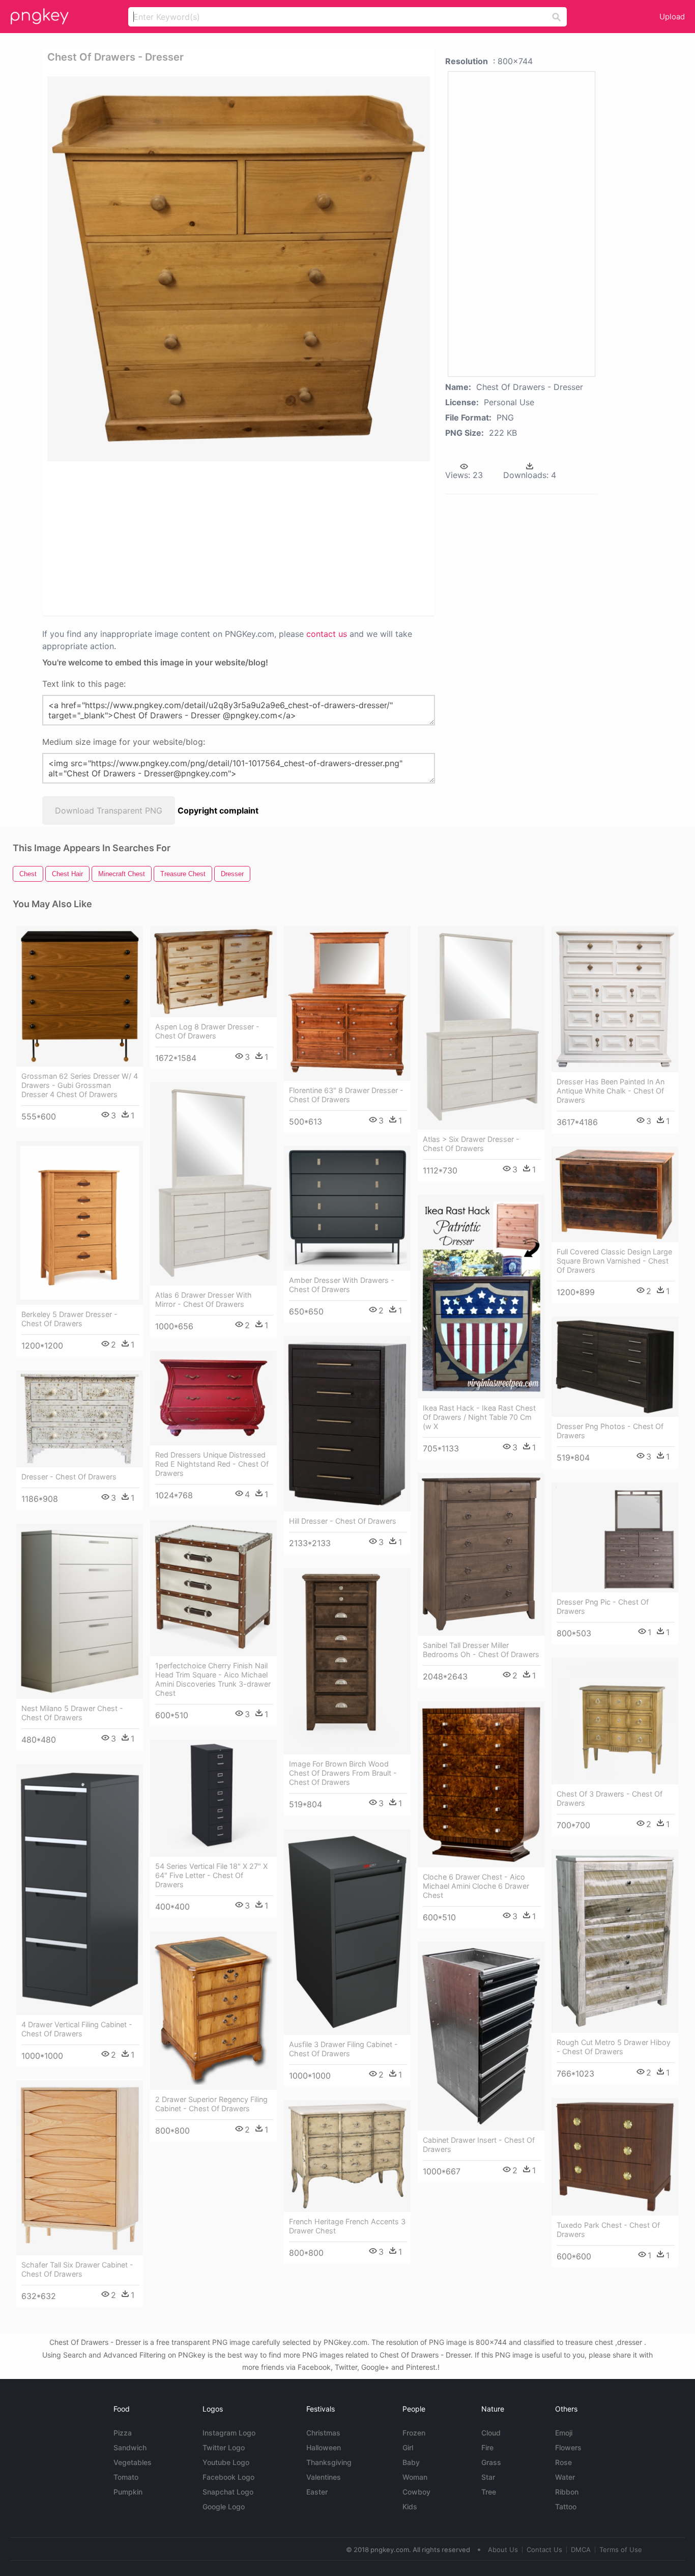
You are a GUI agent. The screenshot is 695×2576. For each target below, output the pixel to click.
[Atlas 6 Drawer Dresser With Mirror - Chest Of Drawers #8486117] (213, 1184)
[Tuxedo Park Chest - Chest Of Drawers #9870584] (615, 2157)
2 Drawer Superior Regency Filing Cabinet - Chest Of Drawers (211, 2104)
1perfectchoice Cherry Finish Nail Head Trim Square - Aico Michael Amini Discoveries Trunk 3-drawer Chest (213, 1679)
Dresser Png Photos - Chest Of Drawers (610, 1431)
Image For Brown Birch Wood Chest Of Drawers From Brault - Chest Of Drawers (343, 1773)
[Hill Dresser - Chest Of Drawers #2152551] (347, 1424)
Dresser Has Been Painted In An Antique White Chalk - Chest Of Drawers (611, 1091)
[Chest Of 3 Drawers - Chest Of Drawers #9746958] (615, 1721)
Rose (563, 2462)
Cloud (491, 2433)
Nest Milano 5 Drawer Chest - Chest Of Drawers (72, 1713)
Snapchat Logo (228, 2492)
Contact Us (544, 2550)
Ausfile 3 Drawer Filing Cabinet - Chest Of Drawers (343, 2049)
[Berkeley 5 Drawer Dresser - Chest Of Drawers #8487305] (80, 1223)
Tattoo (566, 2507)
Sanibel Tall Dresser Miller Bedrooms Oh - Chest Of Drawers (481, 1650)
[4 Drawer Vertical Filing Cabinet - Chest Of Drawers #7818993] (80, 1889)
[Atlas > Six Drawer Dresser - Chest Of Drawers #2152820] (481, 1028)
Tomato (126, 2477)
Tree (489, 2492)
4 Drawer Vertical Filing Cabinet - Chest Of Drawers (77, 2029)
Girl (408, 2447)
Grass (491, 2462)
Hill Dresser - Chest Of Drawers (343, 1521)
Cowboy (416, 2492)
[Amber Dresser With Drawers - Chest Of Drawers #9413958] (347, 1208)
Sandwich (130, 2447)
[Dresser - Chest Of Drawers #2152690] (80, 1419)
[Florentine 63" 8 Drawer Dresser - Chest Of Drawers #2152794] (347, 1004)
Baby (411, 2462)
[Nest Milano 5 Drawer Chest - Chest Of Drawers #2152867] (80, 1612)
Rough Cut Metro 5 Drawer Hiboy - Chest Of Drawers (614, 2047)
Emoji (564, 2433)
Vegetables (133, 2462)
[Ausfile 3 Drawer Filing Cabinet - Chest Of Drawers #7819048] (347, 1932)
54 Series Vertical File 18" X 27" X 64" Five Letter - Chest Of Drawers (211, 1875)
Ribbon (567, 2492)
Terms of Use (621, 2550)
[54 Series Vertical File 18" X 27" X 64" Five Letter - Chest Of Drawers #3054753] (213, 1798)
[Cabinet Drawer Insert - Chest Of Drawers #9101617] (481, 2036)
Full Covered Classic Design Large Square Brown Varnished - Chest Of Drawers (614, 1261)
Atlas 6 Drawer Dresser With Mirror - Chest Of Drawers (204, 1299)
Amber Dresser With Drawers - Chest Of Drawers (342, 1285)
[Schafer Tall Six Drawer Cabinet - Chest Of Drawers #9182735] (80, 2168)
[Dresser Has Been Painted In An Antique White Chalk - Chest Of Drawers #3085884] (615, 999)
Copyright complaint (218, 810)
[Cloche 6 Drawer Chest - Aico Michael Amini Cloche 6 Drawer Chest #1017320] (481, 1785)
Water (565, 2477)
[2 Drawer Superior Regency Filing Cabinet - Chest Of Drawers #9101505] (213, 2011)
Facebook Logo (228, 2477)
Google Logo (224, 2507)
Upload (672, 17)
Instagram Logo (229, 2433)
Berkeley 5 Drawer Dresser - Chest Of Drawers (69, 1319)
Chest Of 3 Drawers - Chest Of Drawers (610, 1798)
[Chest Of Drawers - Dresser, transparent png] (239, 269)
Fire (487, 2447)
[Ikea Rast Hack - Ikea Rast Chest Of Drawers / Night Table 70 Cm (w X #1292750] (481, 1297)
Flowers (568, 2447)
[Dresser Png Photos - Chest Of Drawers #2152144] (615, 1367)
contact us (327, 634)
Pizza (123, 2433)
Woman (415, 2477)
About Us (503, 2550)
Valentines (324, 2477)
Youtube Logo (226, 2462)
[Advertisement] (156, 538)
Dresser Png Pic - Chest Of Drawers (603, 1606)
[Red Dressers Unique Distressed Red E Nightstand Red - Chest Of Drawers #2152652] (213, 1398)
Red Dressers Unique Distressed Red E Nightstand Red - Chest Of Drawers (212, 1464)
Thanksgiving (329, 2462)
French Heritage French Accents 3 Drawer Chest (347, 2226)
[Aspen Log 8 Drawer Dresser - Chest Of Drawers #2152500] (213, 972)
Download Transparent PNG (109, 810)
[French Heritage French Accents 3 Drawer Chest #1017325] (347, 2156)
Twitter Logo (224, 2447)
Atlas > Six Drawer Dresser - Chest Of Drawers (471, 1144)
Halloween (324, 2447)
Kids (410, 2507)
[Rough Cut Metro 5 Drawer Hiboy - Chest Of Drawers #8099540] (615, 1941)
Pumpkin (128, 2492)
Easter (317, 2492)
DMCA (581, 2550)
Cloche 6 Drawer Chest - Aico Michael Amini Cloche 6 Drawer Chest (476, 1886)
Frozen (414, 2433)
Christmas (323, 2433)
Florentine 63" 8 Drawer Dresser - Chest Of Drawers (346, 1095)
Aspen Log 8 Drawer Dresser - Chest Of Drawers (207, 1031)
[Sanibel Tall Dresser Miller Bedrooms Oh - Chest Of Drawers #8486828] (481, 1555)
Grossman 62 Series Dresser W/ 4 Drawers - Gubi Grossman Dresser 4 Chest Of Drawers (80, 1085)
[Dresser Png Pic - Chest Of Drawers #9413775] (615, 1537)
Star (488, 2477)
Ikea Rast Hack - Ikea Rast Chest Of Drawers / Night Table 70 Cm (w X (479, 1417)
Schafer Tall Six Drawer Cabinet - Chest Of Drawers (77, 2269)
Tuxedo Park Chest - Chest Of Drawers (608, 2230)
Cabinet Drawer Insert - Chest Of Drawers (479, 2145)
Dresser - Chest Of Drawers (69, 1477)
